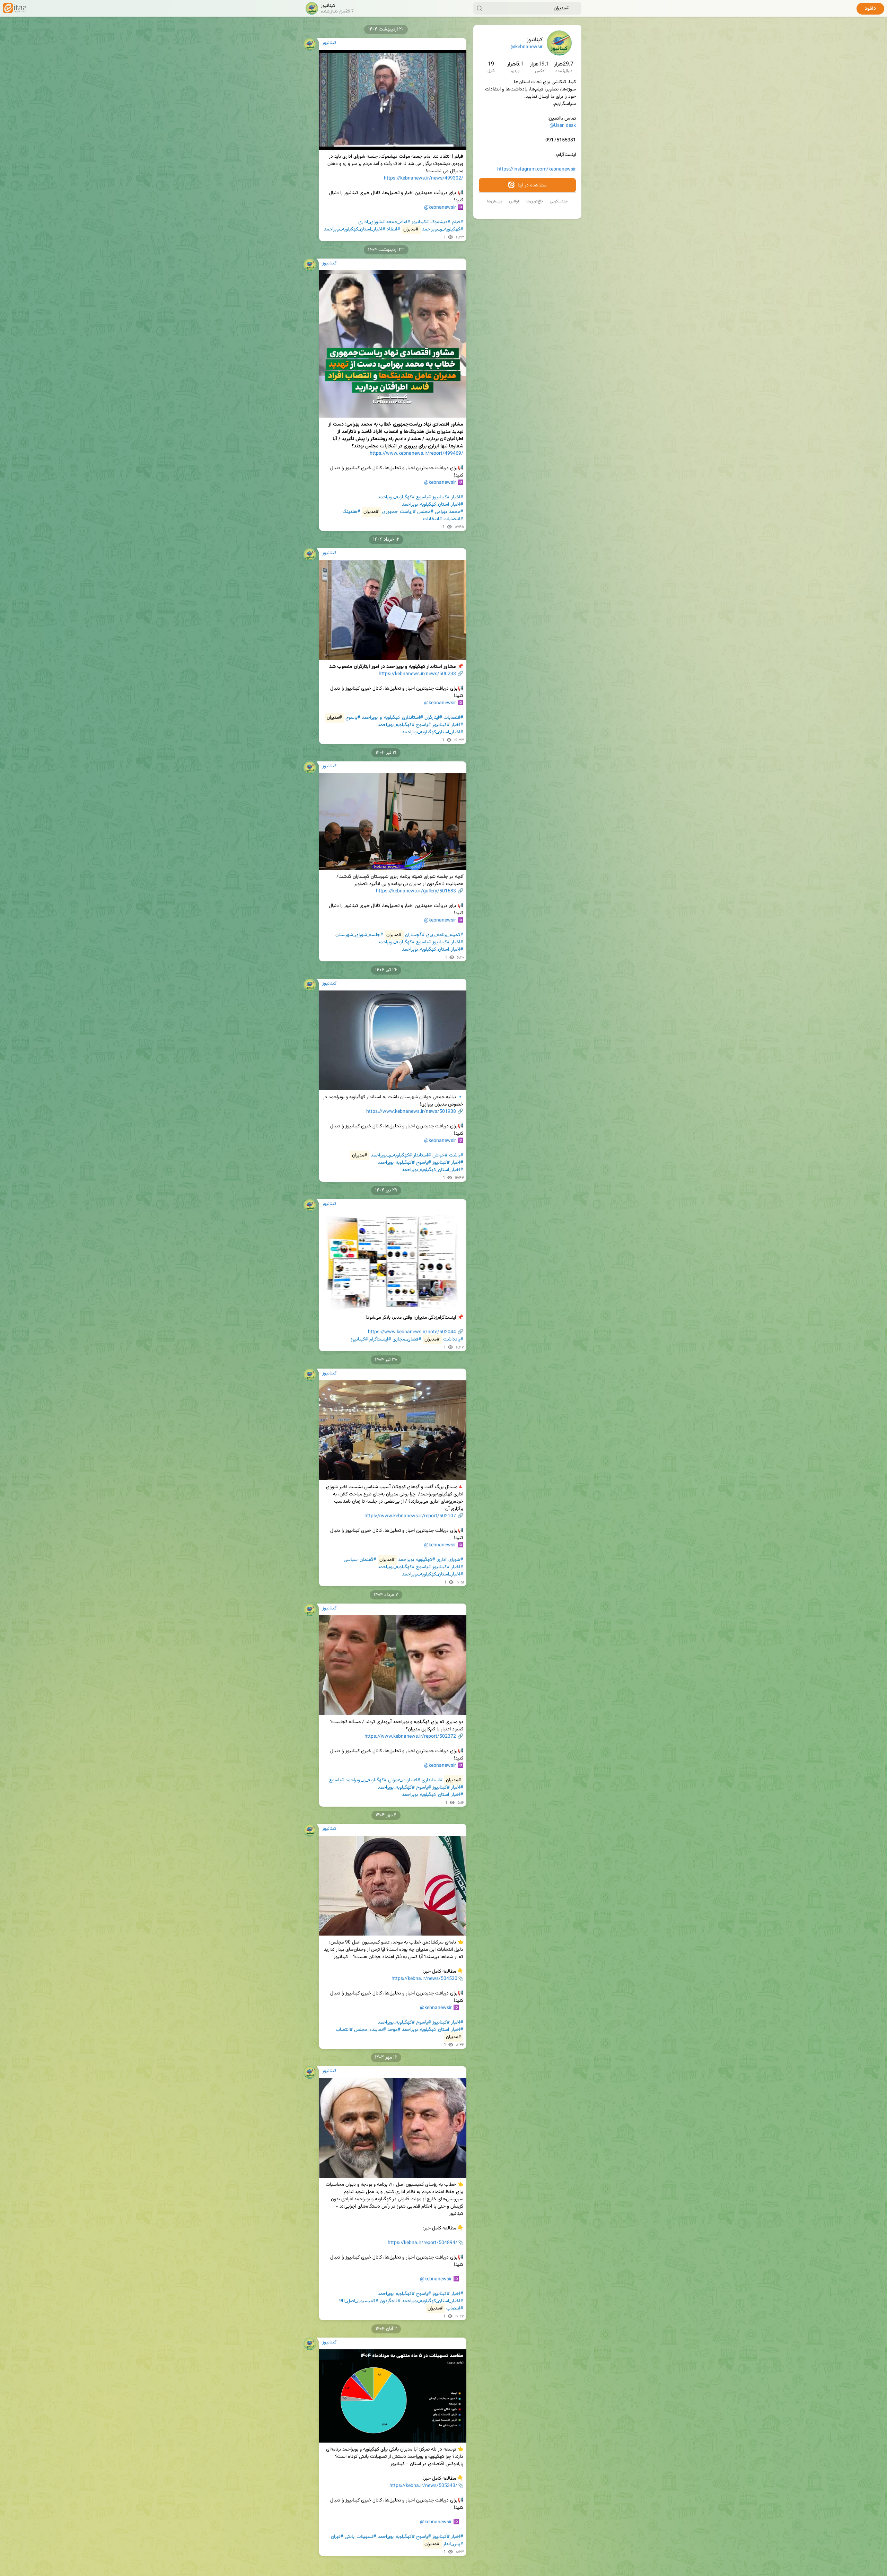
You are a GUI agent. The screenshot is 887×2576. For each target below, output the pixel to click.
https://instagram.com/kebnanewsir (537, 169)
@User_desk (563, 126)
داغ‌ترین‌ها (535, 201)
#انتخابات (433, 519)
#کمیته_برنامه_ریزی (445, 935)
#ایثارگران (433, 718)
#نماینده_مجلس (370, 2030)
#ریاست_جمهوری (399, 512)
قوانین (514, 201)
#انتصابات (453, 519)
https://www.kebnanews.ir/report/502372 (410, 1737)
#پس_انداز (453, 2544)
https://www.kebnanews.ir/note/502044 (412, 1332)
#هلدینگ (351, 512)
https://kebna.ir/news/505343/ (423, 2486)
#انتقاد (393, 229)
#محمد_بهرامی (449, 512)
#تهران (337, 2537)
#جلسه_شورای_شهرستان (359, 935)
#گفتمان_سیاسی (360, 1560)
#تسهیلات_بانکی (361, 2537)
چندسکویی (559, 201)
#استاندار (422, 1155)
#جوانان (440, 1155)
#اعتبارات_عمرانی (404, 1780)
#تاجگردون (390, 2301)
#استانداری (432, 1780)
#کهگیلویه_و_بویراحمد (443, 229)
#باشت (456, 1155)
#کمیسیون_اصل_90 (359, 2301)
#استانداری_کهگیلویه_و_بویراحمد (392, 718)
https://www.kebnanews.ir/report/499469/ (416, 454)
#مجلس (425, 512)
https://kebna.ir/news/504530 (424, 1979)
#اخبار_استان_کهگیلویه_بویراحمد (355, 229)
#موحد (394, 2030)
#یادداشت (453, 1339)
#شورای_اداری (372, 222)
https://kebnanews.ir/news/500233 (417, 674)
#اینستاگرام (380, 1339)
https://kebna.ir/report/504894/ (423, 2243)
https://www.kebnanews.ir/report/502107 (410, 1516)
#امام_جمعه (398, 222)
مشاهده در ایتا (531, 185)
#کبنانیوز (420, 222)
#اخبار (457, 497)
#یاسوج (424, 497)
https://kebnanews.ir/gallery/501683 (416, 891)
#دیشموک (440, 222)
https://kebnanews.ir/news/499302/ (424, 178)
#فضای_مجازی (407, 1339)
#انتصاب (344, 2030)
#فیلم (458, 222)
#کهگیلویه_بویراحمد (396, 497)
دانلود (870, 9)
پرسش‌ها (495, 201)
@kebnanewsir (527, 47)
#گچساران (415, 935)
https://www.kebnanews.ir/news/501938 (411, 1112)
